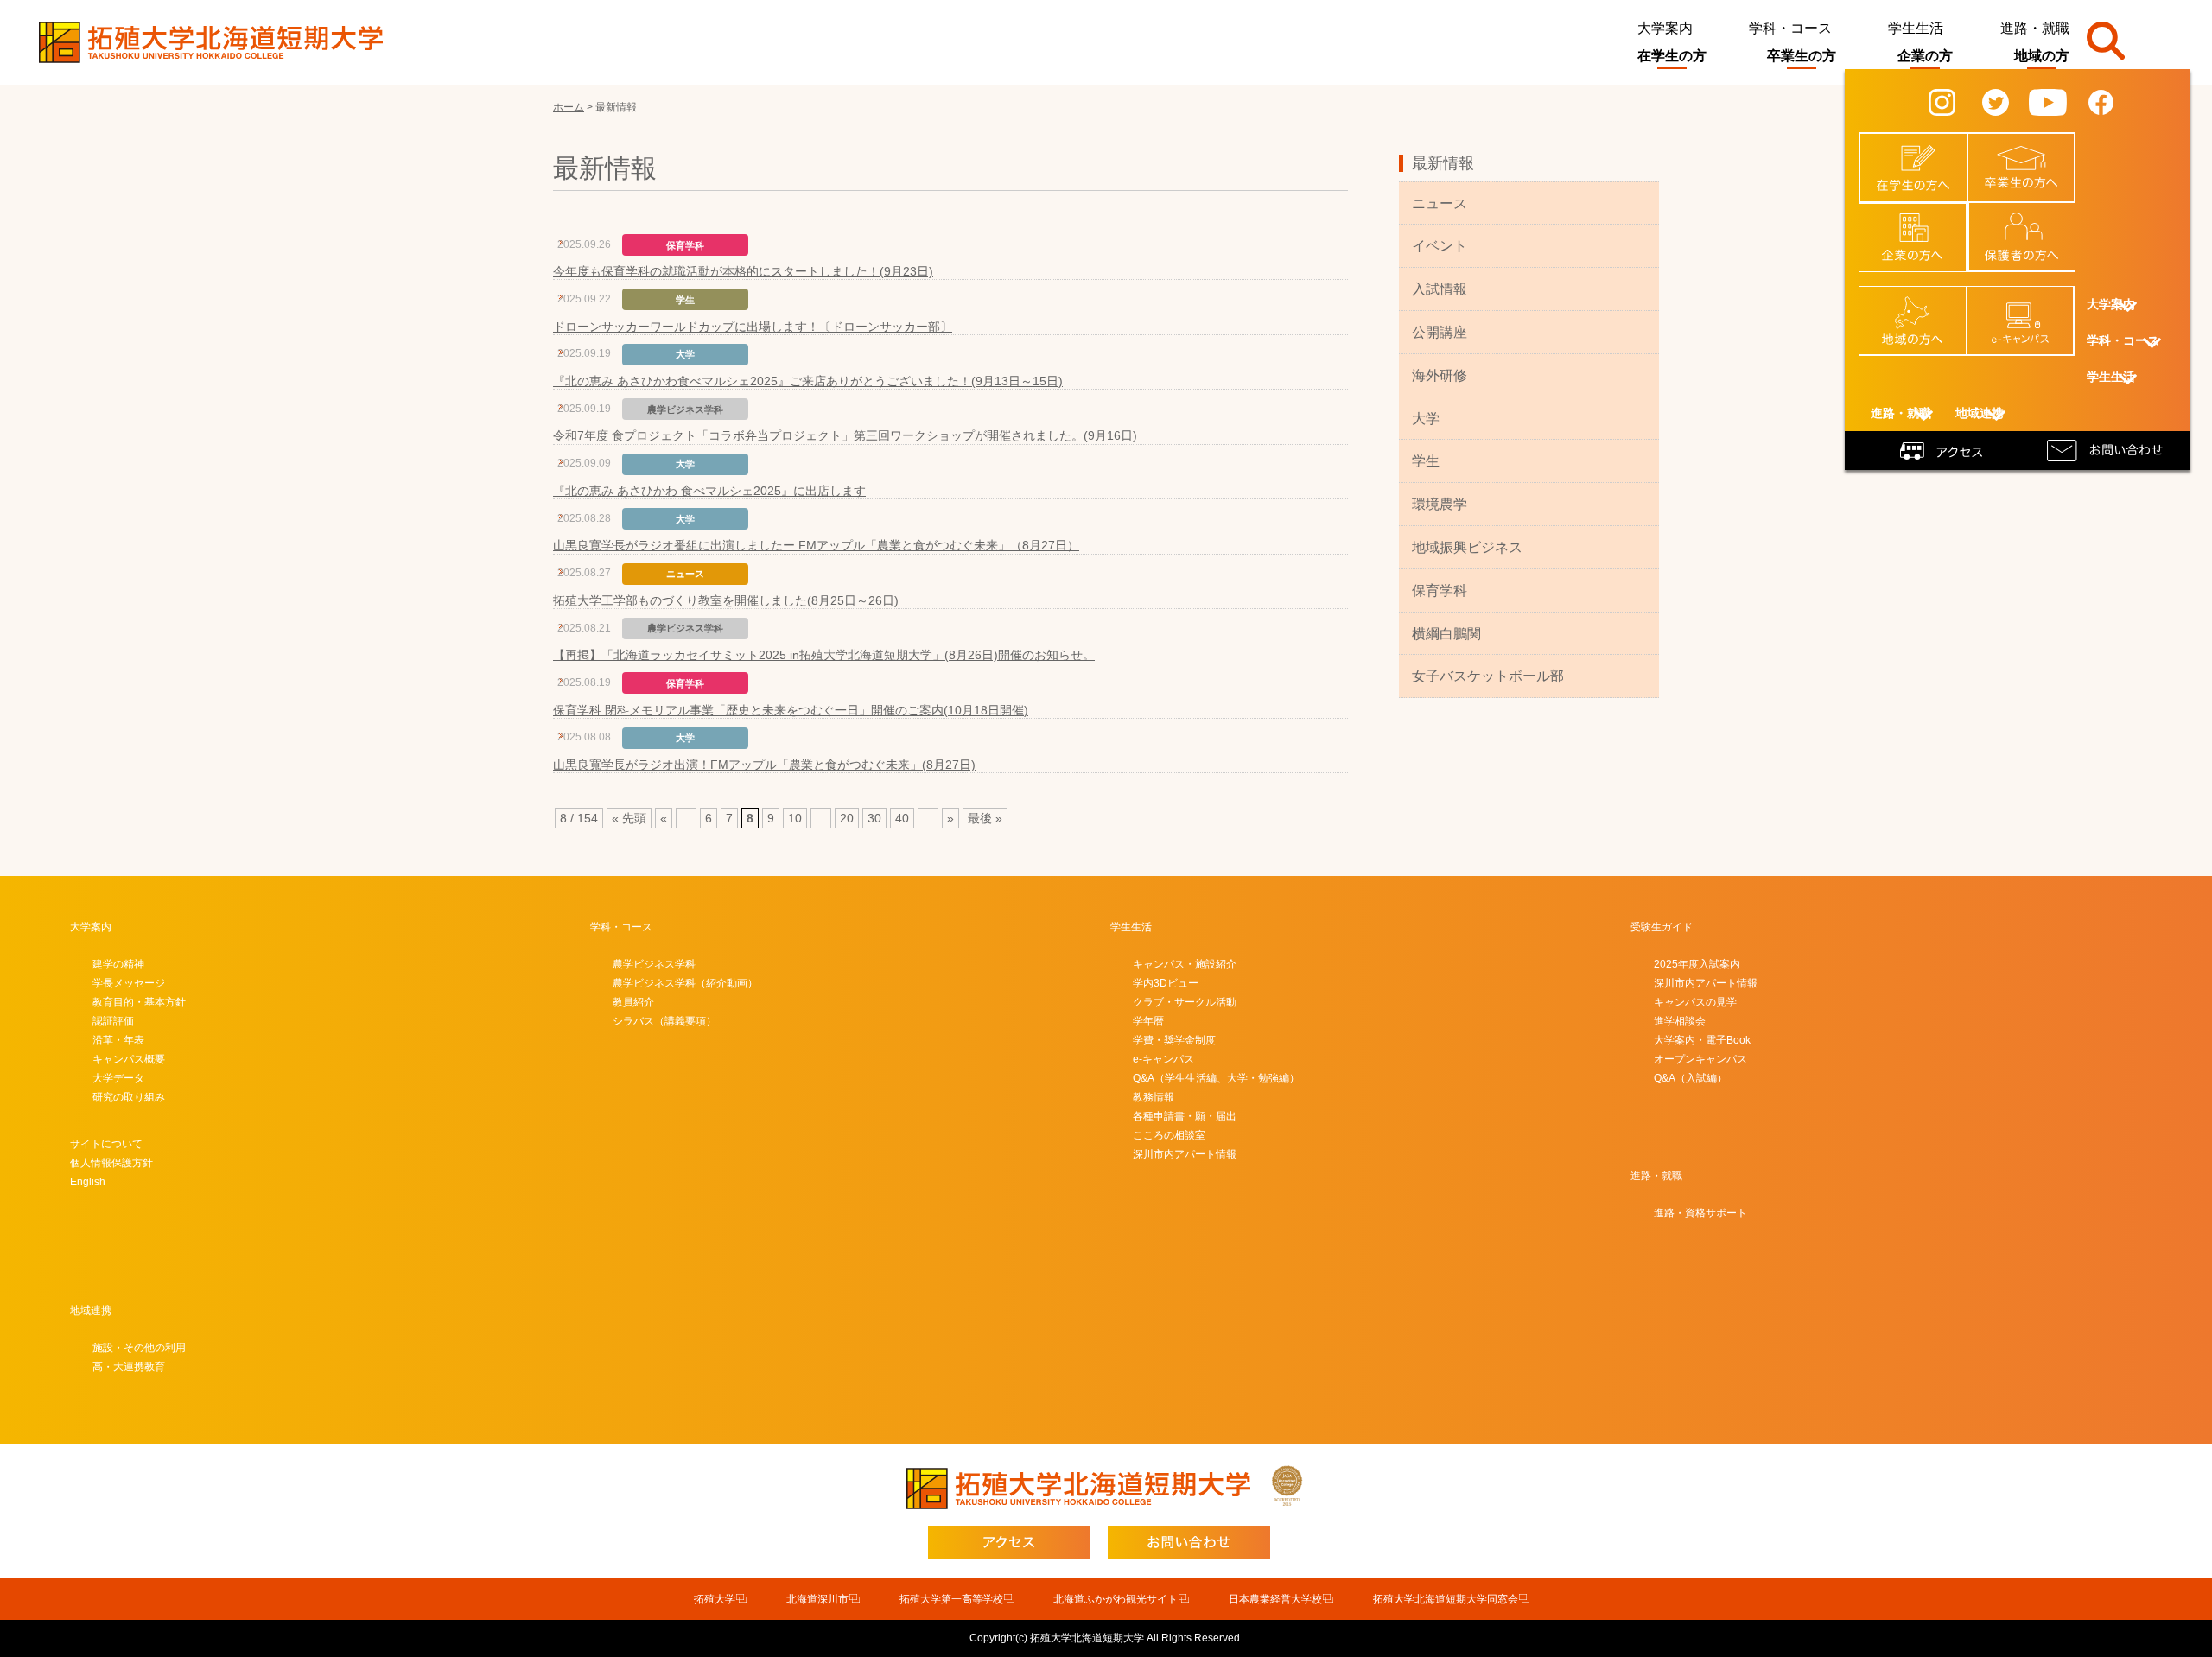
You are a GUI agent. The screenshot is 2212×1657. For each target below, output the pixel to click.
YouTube (2060, 101)
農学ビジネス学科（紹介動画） (685, 983)
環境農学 (1440, 504)
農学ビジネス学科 (654, 964)
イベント (1440, 246)
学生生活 (1916, 28)
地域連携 (91, 1311)
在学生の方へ (1923, 150)
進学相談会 (1680, 1021)
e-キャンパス (2030, 303)
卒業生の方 (1802, 56)
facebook (2114, 101)
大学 (1426, 419)
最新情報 (1443, 163)
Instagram (1957, 101)
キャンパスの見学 (1695, 1002)
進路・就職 (2035, 28)
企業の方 (1925, 56)
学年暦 (1148, 1021)
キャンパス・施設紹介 (1185, 964)
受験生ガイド (1662, 927)
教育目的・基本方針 (139, 1002)
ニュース (1440, 203)
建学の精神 (118, 964)
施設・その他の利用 (139, 1348)
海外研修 (1440, 375)
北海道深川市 (817, 1599)
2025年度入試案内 (1697, 964)
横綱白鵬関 (1446, 634)
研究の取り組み (129, 1097)
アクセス (1944, 449)
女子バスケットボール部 (1488, 676)
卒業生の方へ (2031, 150)
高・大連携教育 (129, 1367)
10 (795, 818)
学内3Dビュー (1166, 983)
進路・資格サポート (1700, 1213)
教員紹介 (633, 1002)
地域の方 (2042, 56)
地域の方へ (1923, 303)
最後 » (985, 818)
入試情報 (1440, 289)
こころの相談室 (1169, 1135)
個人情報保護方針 (111, 1163)
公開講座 (1440, 332)
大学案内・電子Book (1702, 1040)
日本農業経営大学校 (1275, 1599)
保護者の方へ (2032, 219)
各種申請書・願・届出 (1185, 1116)
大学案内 (1665, 28)
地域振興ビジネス (1467, 547)
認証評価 (113, 1021)
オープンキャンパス (1700, 1059)
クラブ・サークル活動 (1185, 1002)
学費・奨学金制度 (1174, 1040)
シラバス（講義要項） (664, 1021)
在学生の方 (1672, 56)
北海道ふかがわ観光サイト (1116, 1599)
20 (847, 818)
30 (874, 818)
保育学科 (1440, 590)
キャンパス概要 (129, 1059)
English (88, 1182)
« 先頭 (629, 818)
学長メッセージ (129, 983)
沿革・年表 (118, 1040)
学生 (1426, 461)
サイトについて (106, 1144)
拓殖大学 (715, 1599)
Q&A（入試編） (1691, 1078)
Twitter (2007, 101)
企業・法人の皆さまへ (1923, 226)
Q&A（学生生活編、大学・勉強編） (1216, 1078)
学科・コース (1790, 28)
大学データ (118, 1078)
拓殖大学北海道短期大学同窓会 (1446, 1599)
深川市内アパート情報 (1185, 1154)
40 (902, 818)
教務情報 (1154, 1097)
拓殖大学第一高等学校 (951, 1599)
